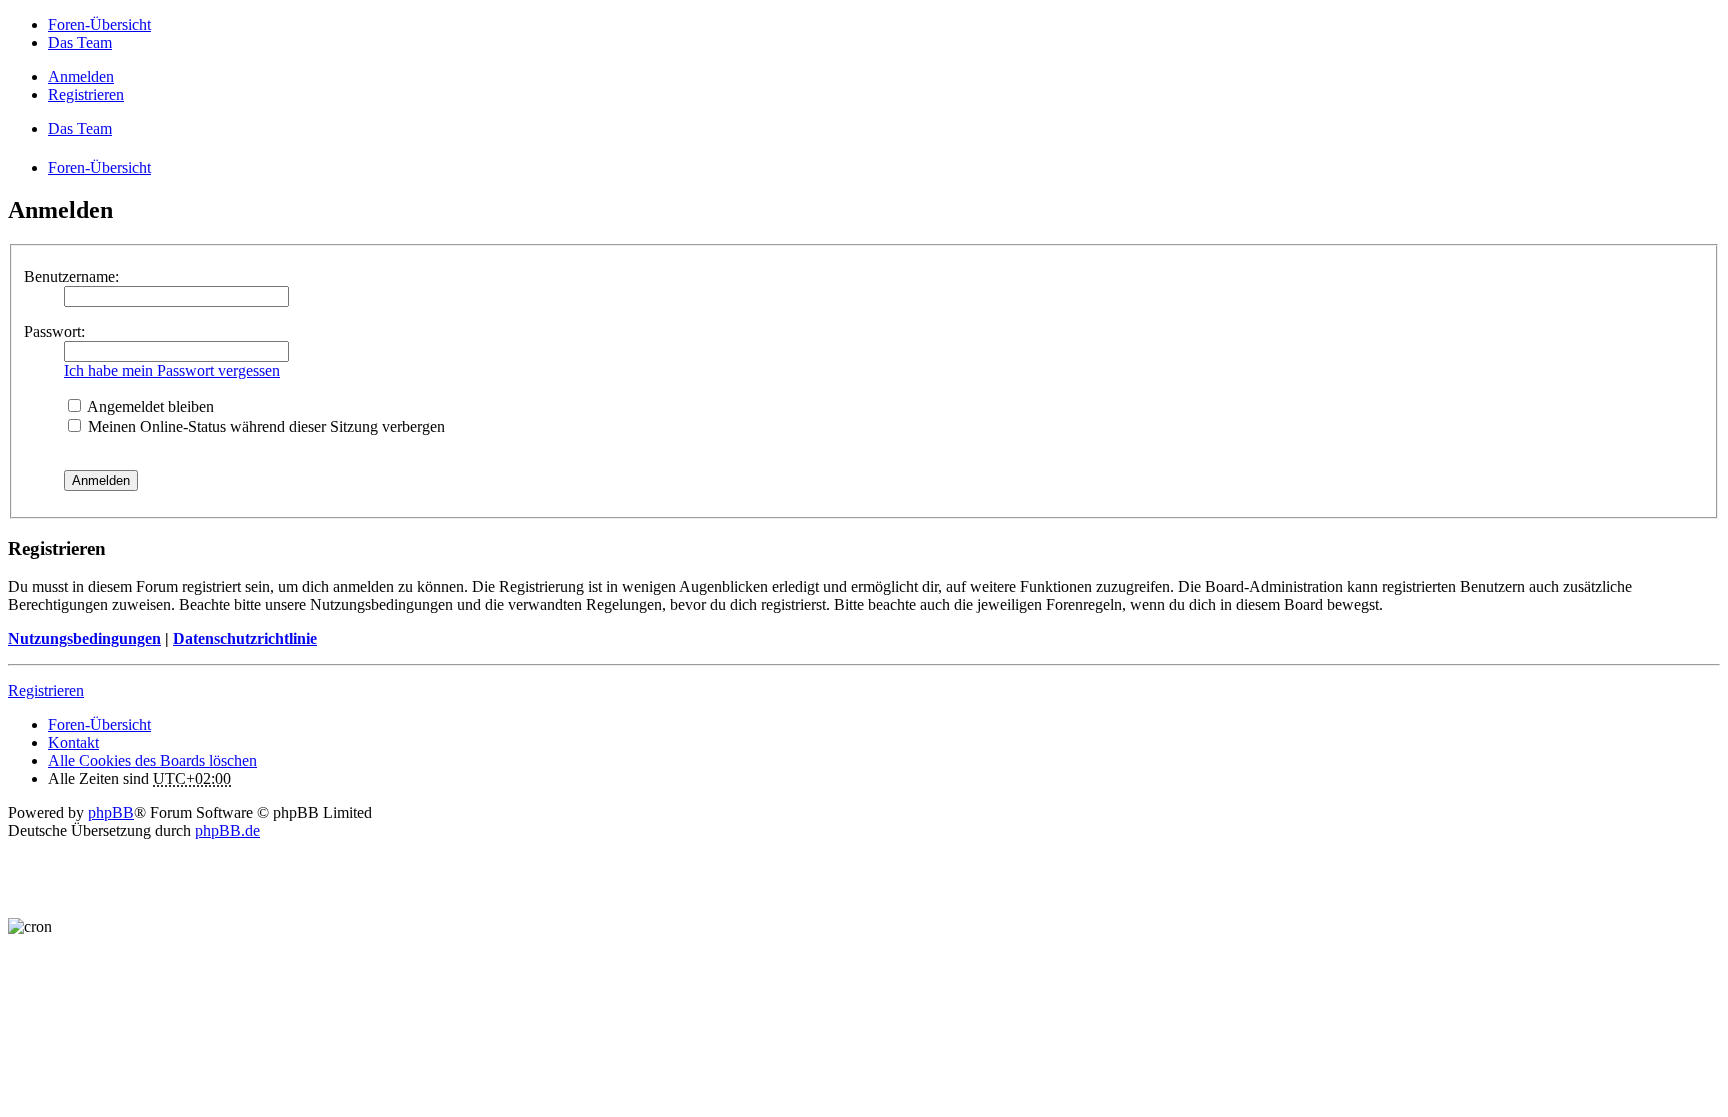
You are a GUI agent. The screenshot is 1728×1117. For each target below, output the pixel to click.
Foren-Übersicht (99, 724)
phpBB (111, 812)
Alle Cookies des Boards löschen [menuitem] (152, 760)
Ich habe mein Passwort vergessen (172, 370)
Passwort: (54, 331)
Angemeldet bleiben (149, 406)
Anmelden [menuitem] (81, 76)
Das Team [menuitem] (80, 42)
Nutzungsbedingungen (84, 638)
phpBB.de (227, 830)
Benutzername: (71, 276)
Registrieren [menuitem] (86, 94)
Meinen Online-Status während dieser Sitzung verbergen (264, 426)
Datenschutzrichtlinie (245, 638)
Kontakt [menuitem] (73, 742)
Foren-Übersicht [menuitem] (99, 24)
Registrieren (46, 690)
